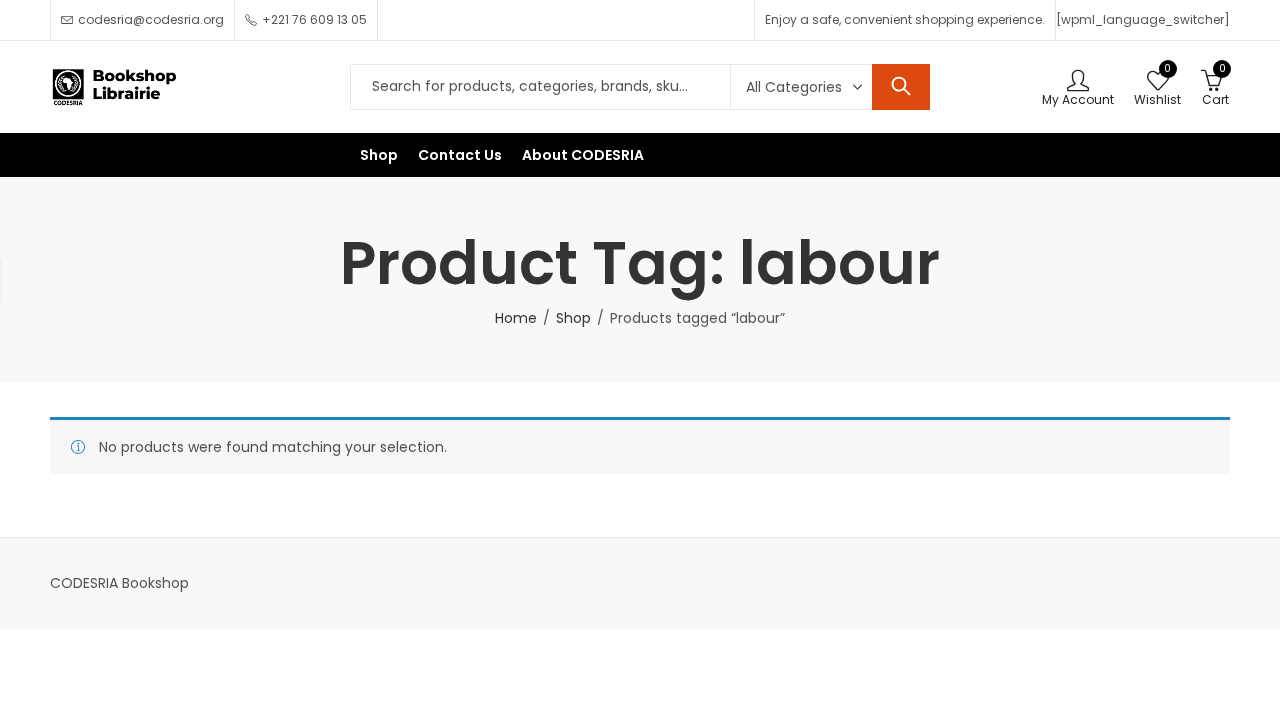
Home (516, 318)
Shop (573, 318)
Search (901, 87)
